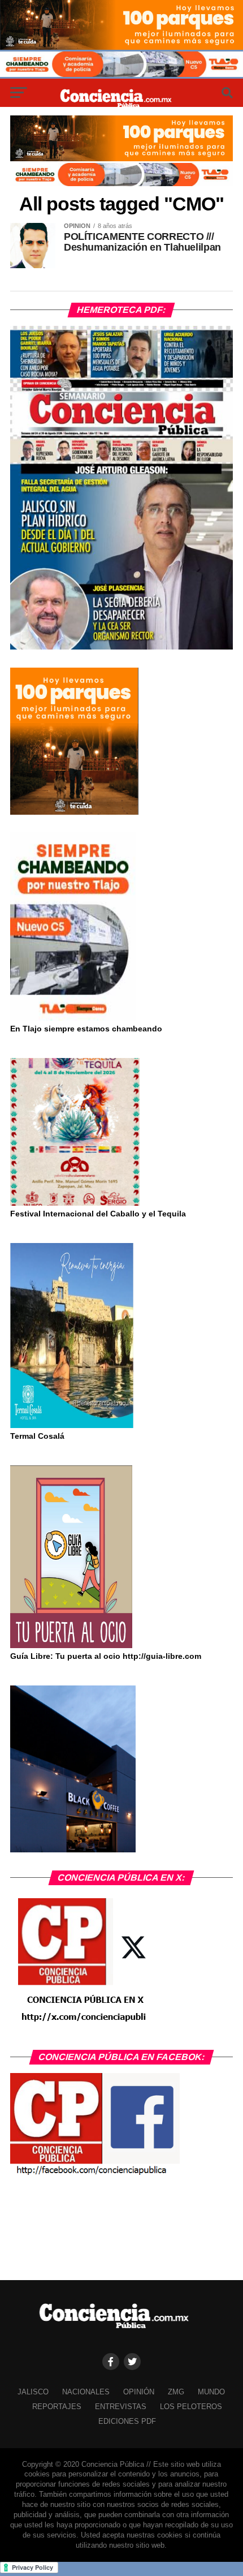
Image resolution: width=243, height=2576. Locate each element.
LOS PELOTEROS (191, 2407)
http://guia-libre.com (162, 1656)
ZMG (176, 2392)
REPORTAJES (57, 2407)
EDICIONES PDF (127, 2421)
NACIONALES (86, 2392)
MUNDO (211, 2392)
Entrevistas (121, 2407)
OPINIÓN (139, 2392)
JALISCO (33, 2392)
